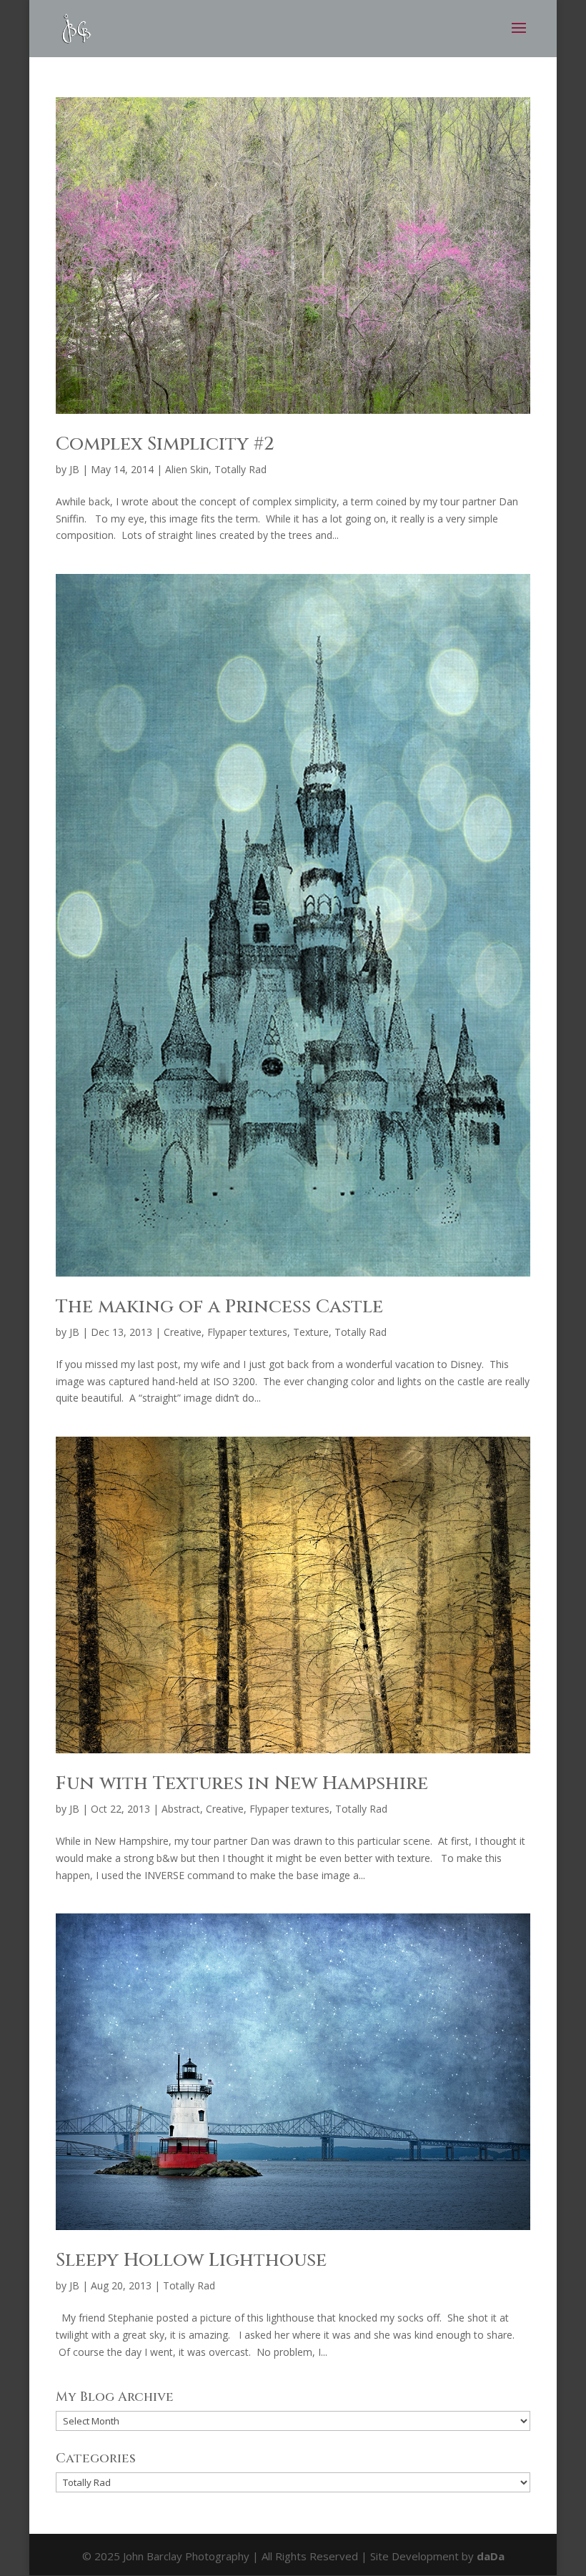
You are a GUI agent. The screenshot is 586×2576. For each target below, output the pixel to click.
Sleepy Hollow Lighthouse (191, 2260)
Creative (183, 1332)
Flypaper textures (247, 1332)
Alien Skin (187, 469)
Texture (311, 1332)
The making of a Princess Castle (219, 1307)
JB (74, 469)
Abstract (181, 1809)
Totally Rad (240, 469)
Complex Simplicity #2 (165, 444)
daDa (491, 2556)
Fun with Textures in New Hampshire (242, 1784)
